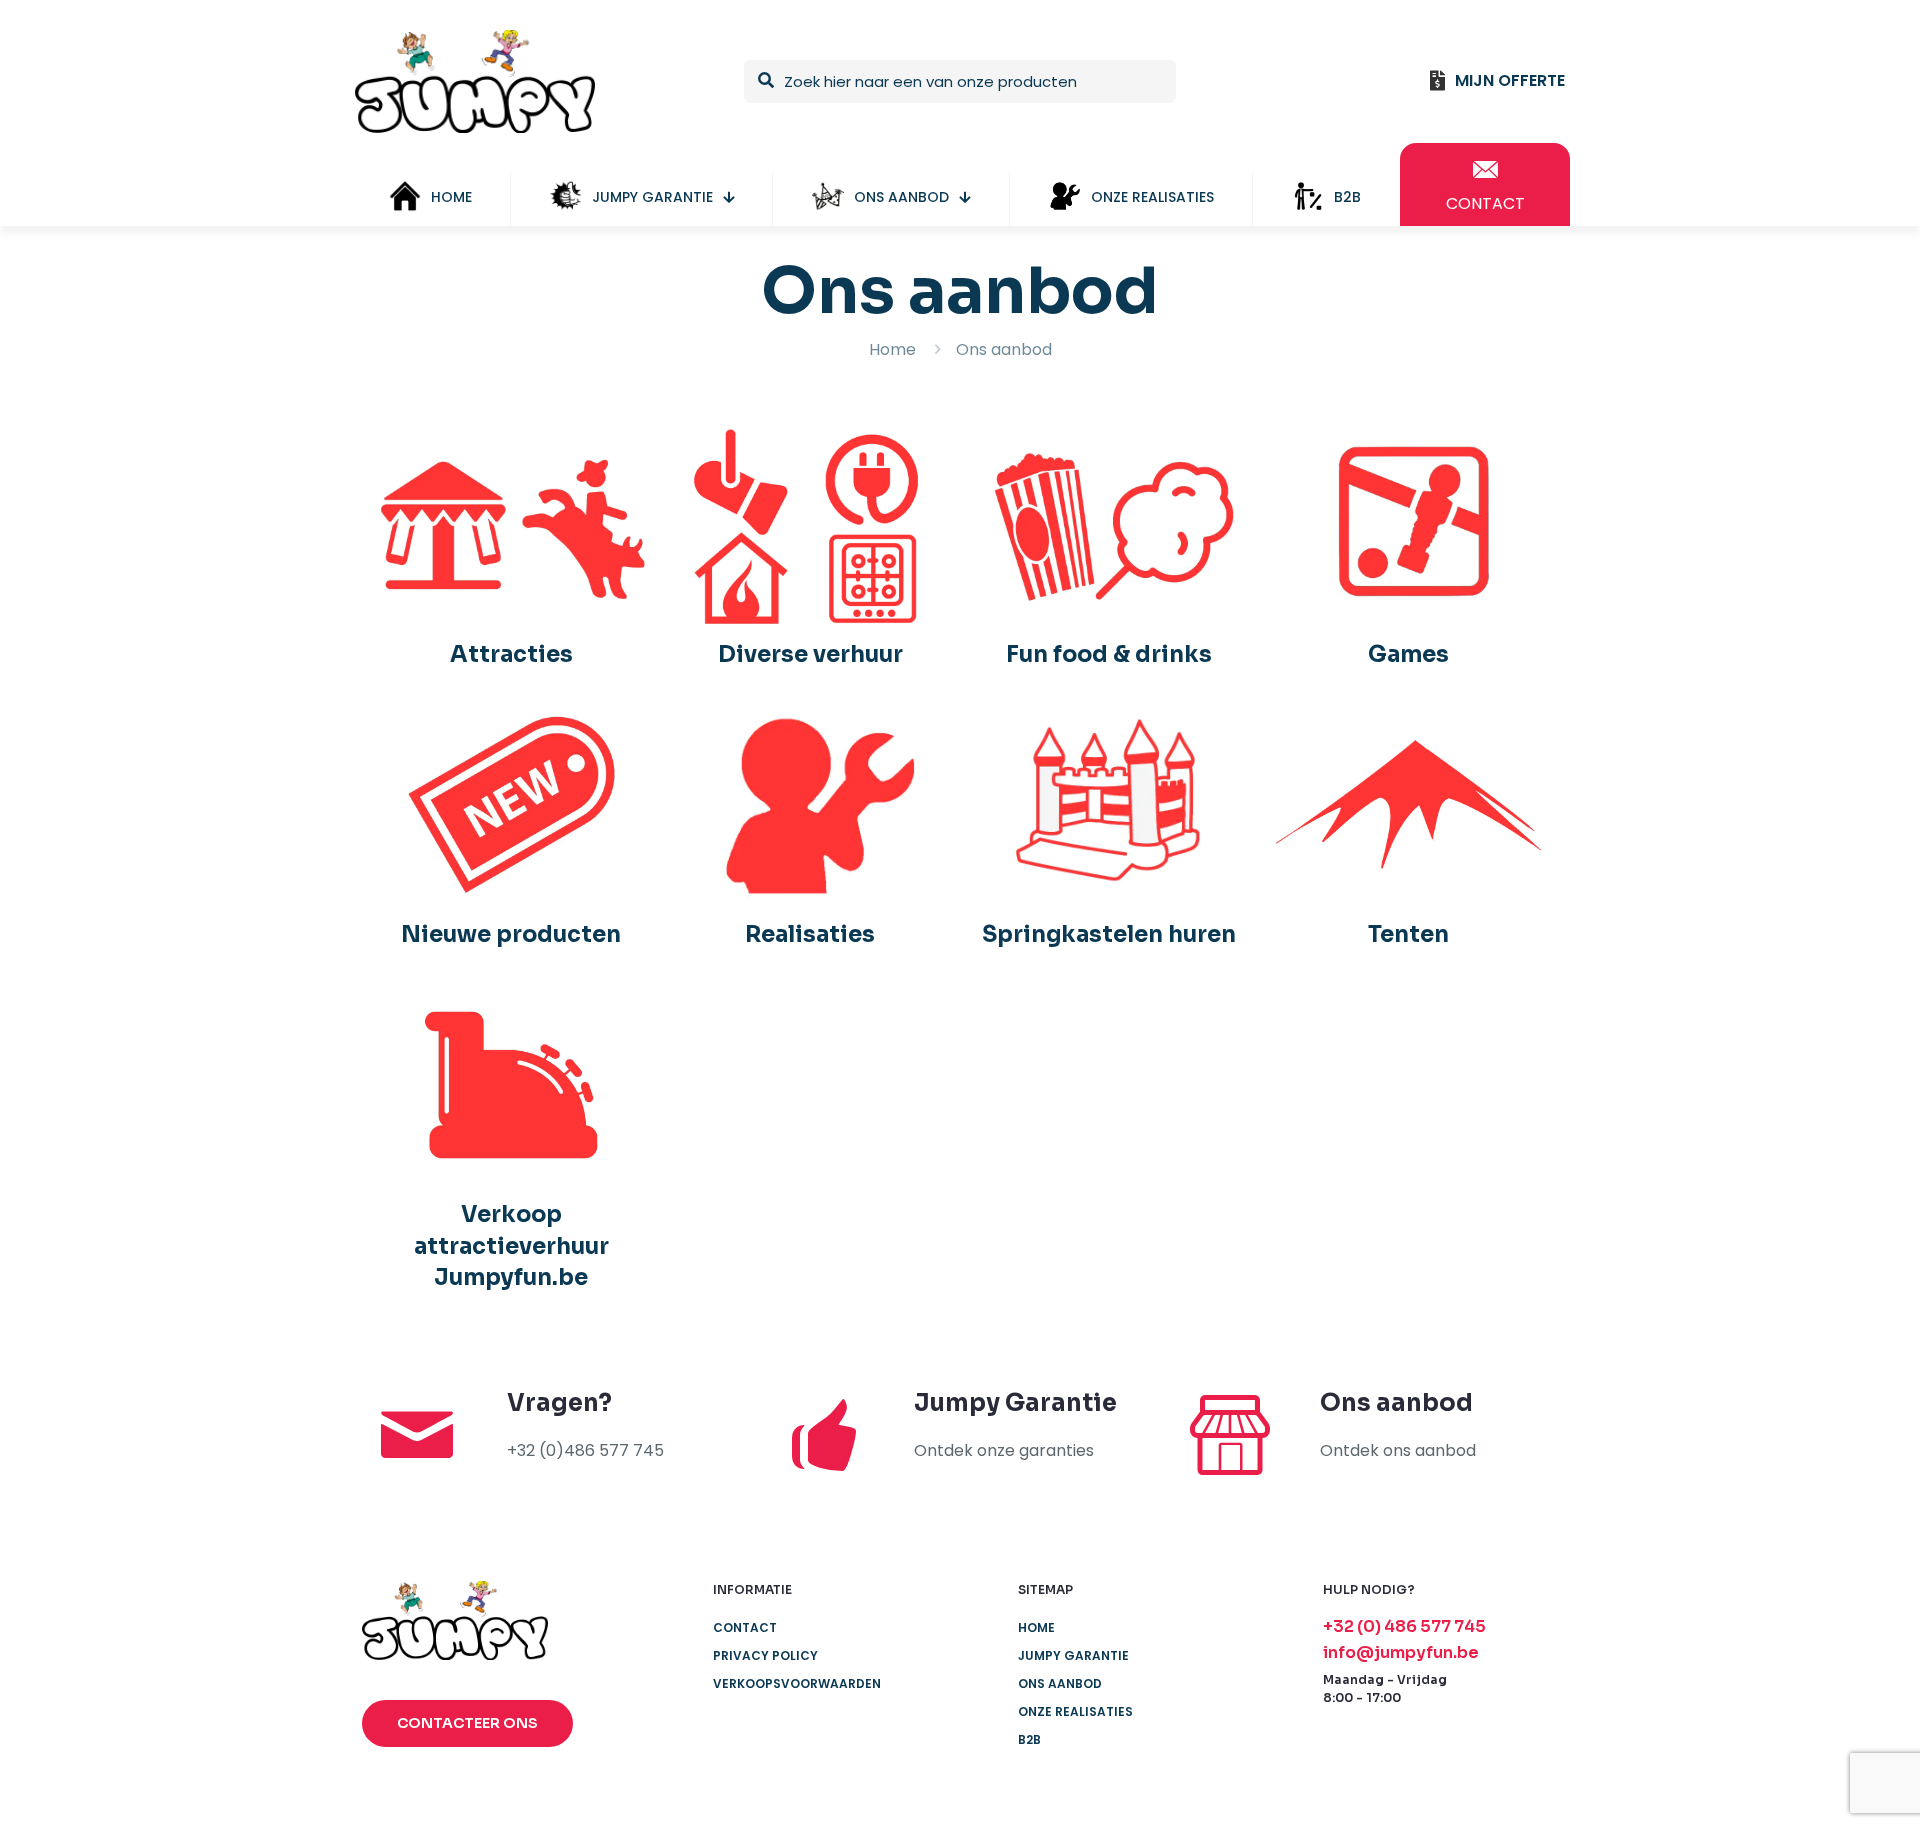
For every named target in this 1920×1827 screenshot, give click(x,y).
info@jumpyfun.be (1401, 1652)
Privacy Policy (765, 1655)
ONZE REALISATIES (1075, 1711)
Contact (745, 1627)
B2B (1029, 1739)
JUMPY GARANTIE (1073, 1655)
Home (892, 349)
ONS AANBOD (1060, 1683)
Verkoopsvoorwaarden (797, 1683)
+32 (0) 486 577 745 (1404, 1626)
